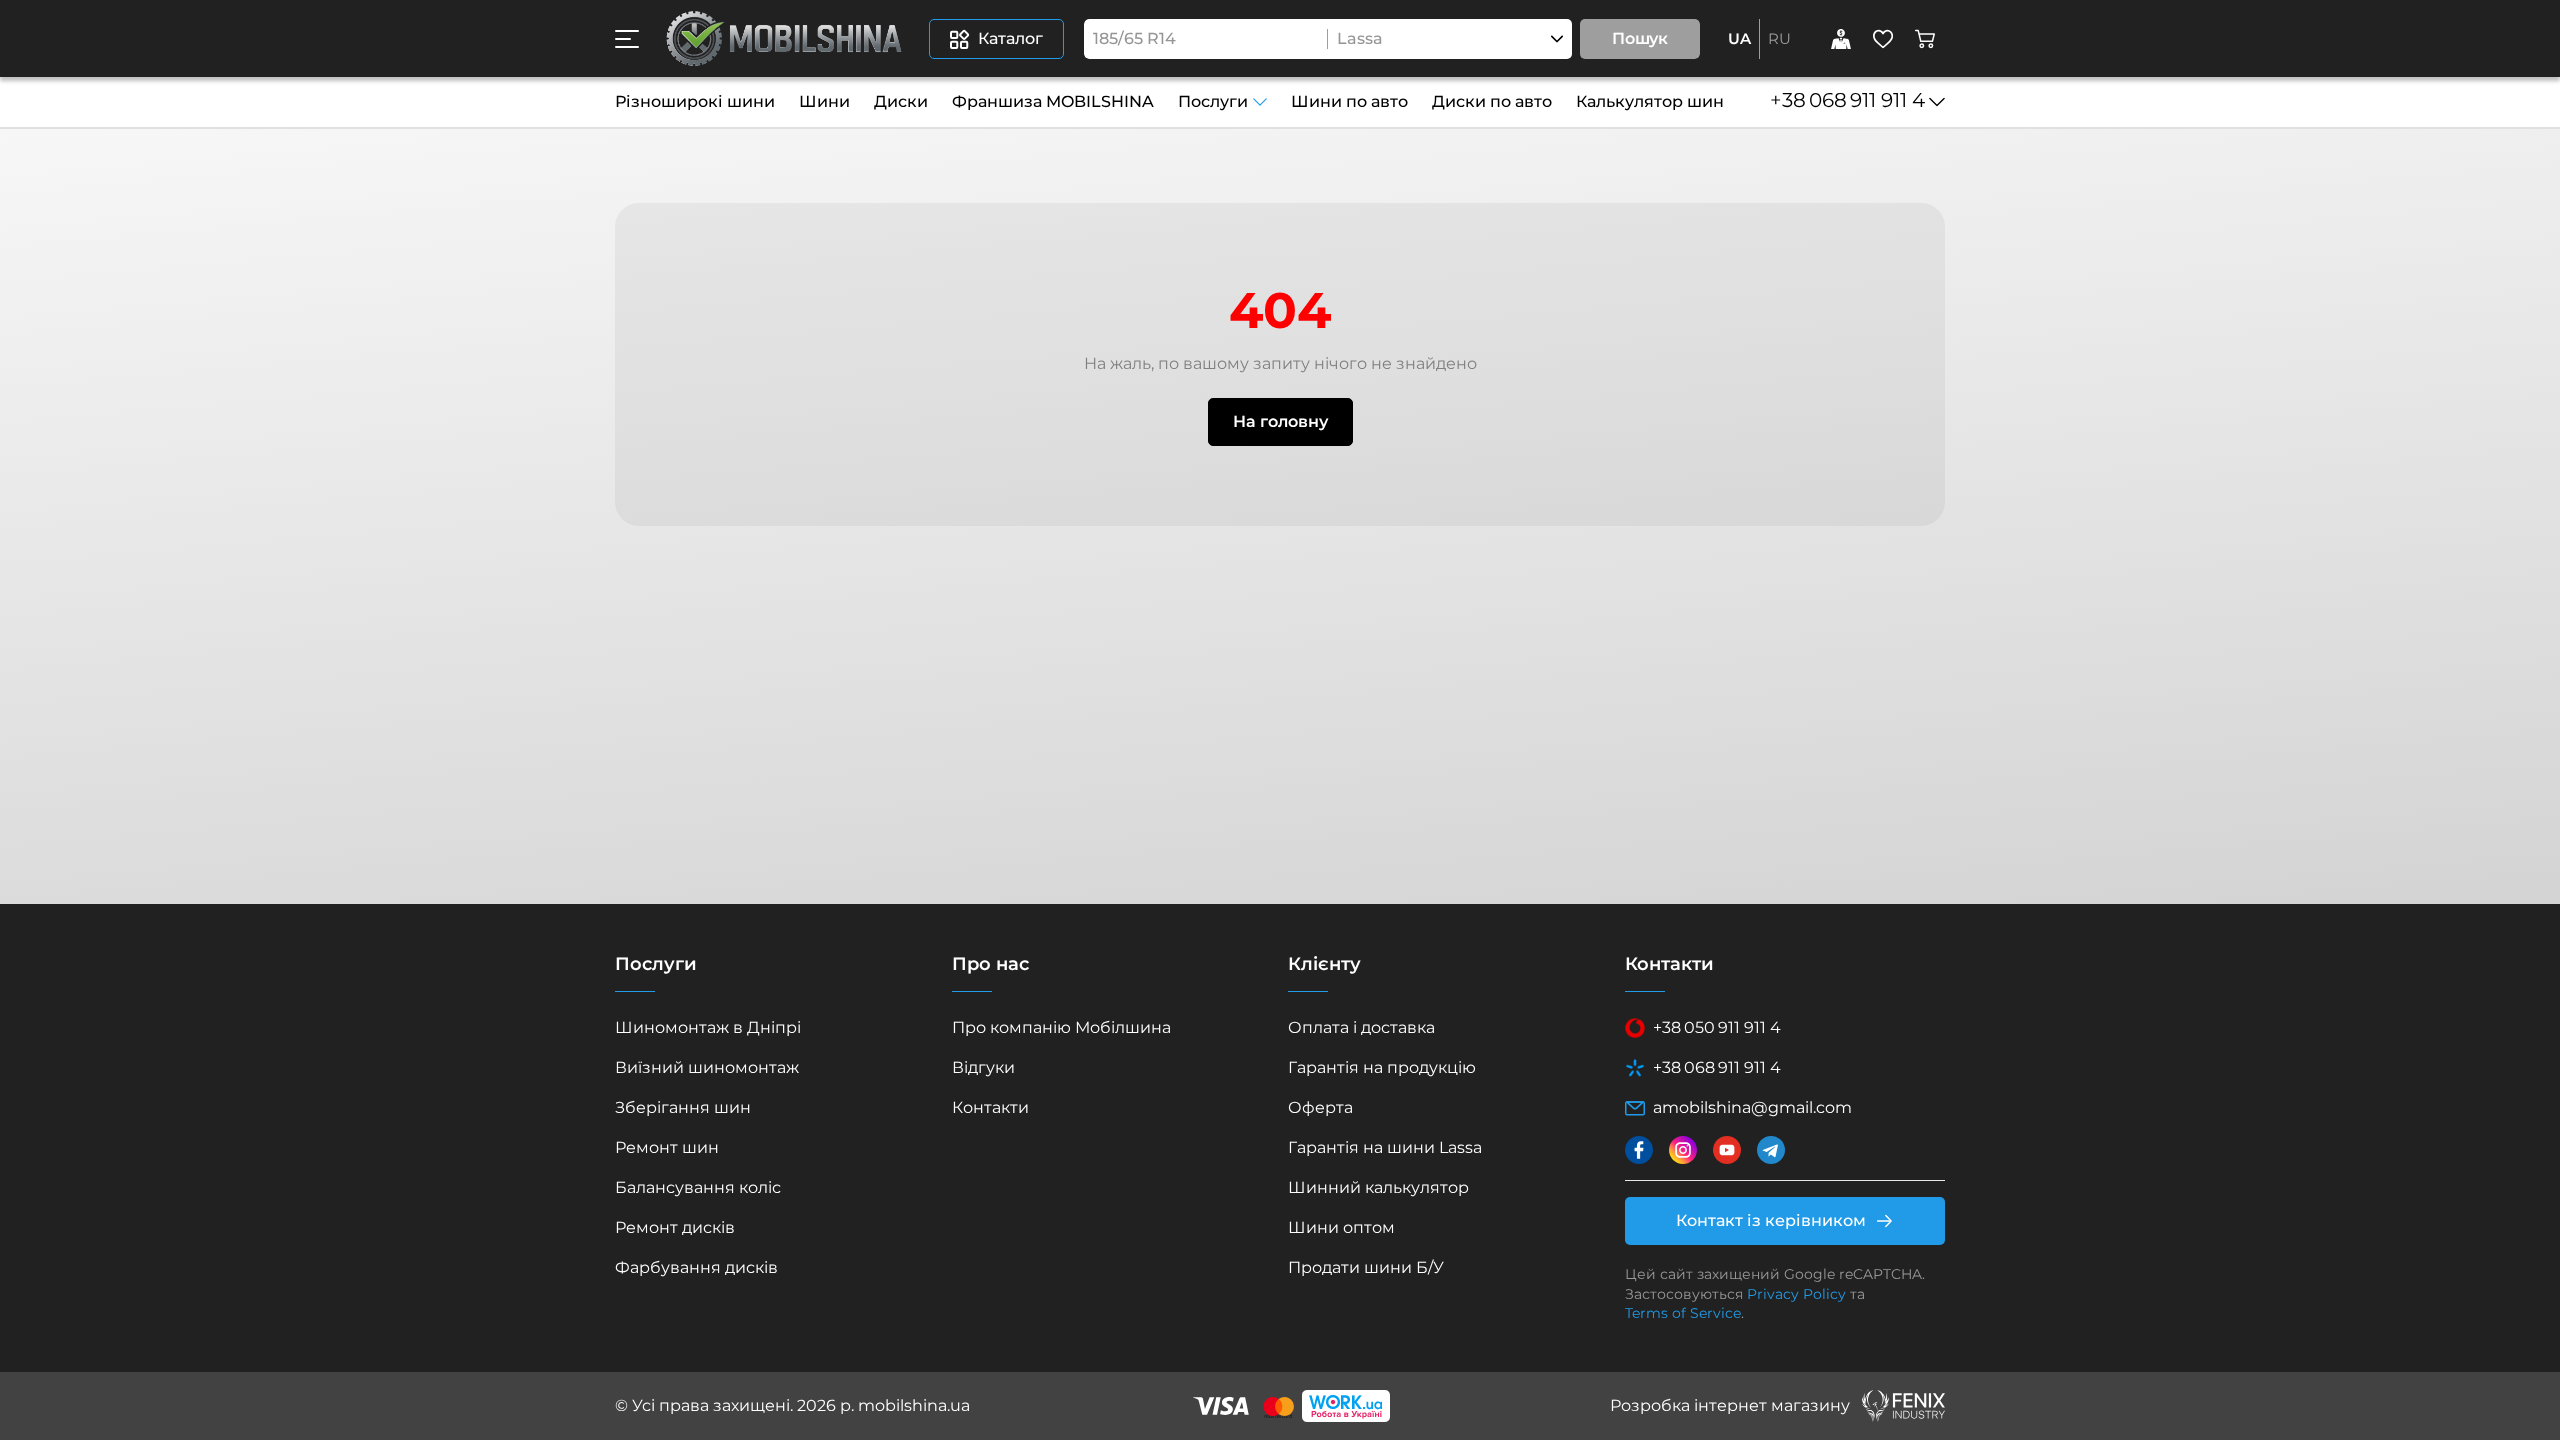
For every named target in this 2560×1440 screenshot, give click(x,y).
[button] (627, 39)
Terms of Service (1683, 1313)
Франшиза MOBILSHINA (1053, 101)
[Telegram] (1771, 1150)
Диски (901, 101)
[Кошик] (1925, 39)
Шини (824, 101)
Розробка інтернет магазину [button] (1730, 1405)
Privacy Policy (1796, 1294)
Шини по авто (1349, 101)
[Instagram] (1683, 1150)
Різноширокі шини (695, 101)
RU (1779, 38)
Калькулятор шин (1650, 101)
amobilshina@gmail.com (1752, 1107)
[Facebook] (1639, 1150)
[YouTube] (1727, 1150)
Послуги (1213, 101)
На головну (1280, 421)
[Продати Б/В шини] (1841, 39)
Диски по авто (1492, 101)
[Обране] (1883, 39)
